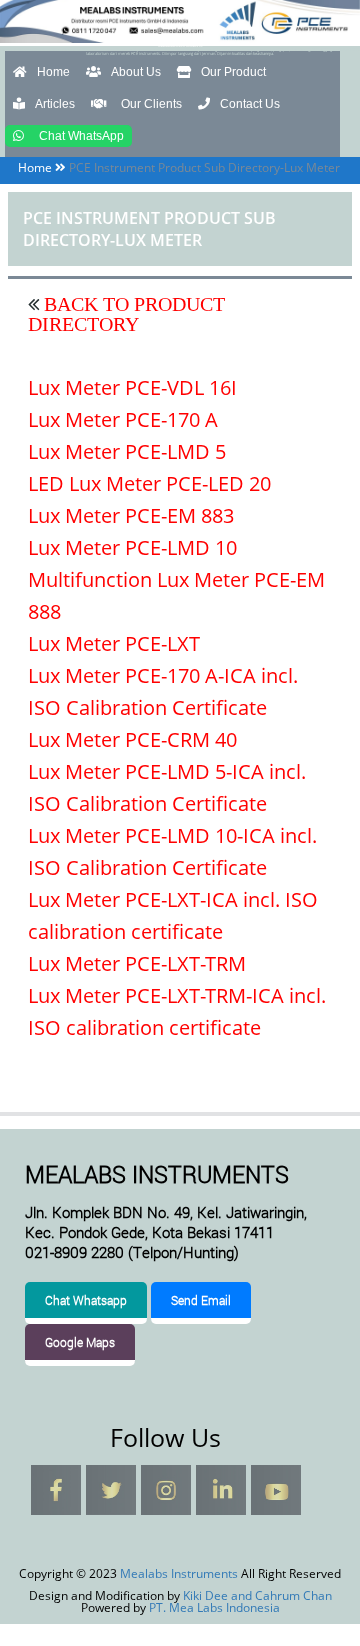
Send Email (201, 1300)
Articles (55, 104)
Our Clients (151, 104)
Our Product (233, 72)
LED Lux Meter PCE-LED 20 (149, 483)
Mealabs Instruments (180, 45)
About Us (136, 72)
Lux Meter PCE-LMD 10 (132, 547)
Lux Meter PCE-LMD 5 (127, 451)
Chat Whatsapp (86, 1300)
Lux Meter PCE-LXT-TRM (137, 963)
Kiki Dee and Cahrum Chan (257, 1595)
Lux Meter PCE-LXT (114, 643)
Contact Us (250, 104)
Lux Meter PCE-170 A (123, 419)
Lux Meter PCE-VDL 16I (132, 387)
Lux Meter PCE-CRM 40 (132, 739)
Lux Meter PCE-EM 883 (131, 515)
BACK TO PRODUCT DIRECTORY (126, 314)
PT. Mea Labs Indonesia (214, 1607)
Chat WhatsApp (81, 136)
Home (53, 72)
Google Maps (80, 1342)
